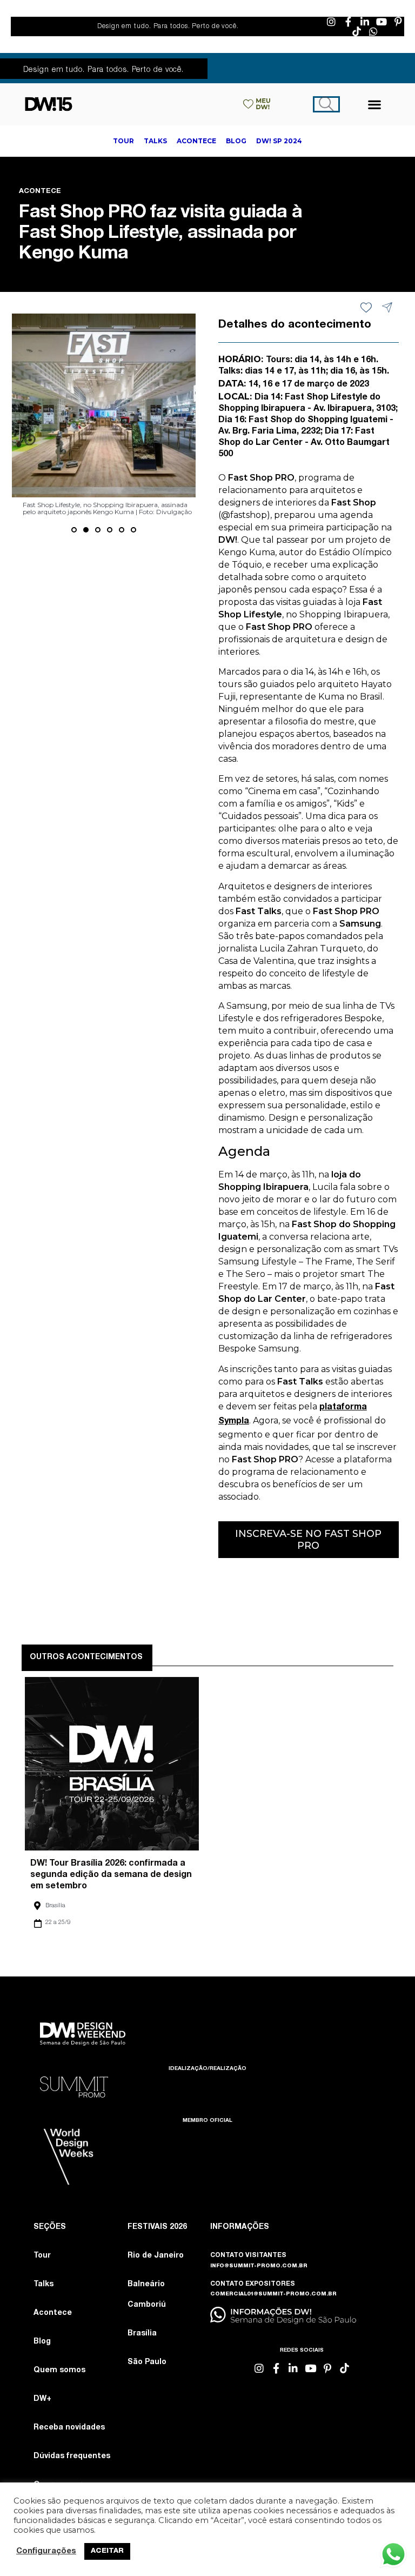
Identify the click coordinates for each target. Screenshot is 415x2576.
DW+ (42, 2399)
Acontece (53, 2313)
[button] (375, 104)
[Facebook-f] (348, 22)
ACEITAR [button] (107, 2551)
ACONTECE (40, 192)
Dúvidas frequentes (72, 2457)
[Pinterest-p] (398, 22)
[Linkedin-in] (365, 22)
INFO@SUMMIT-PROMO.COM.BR (259, 2266)
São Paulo (147, 2362)
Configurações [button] (46, 2552)
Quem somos (59, 2371)
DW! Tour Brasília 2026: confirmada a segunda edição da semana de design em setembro (111, 1875)
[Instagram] (331, 22)
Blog (42, 2342)
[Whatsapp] (373, 31)
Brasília (55, 1906)
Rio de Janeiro (156, 2256)
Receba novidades (69, 2428)
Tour (42, 2256)
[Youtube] (381, 22)
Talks (43, 2285)
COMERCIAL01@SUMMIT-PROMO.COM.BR (273, 2294)
